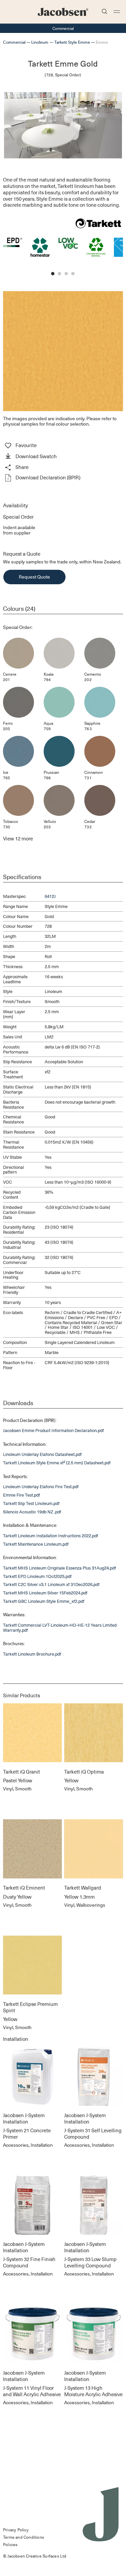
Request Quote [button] (34, 577)
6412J (50, 896)
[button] (63, 457)
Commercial (14, 42)
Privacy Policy (16, 2530)
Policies (10, 2544)
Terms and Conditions (24, 2537)
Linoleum (40, 42)
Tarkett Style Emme (72, 42)
